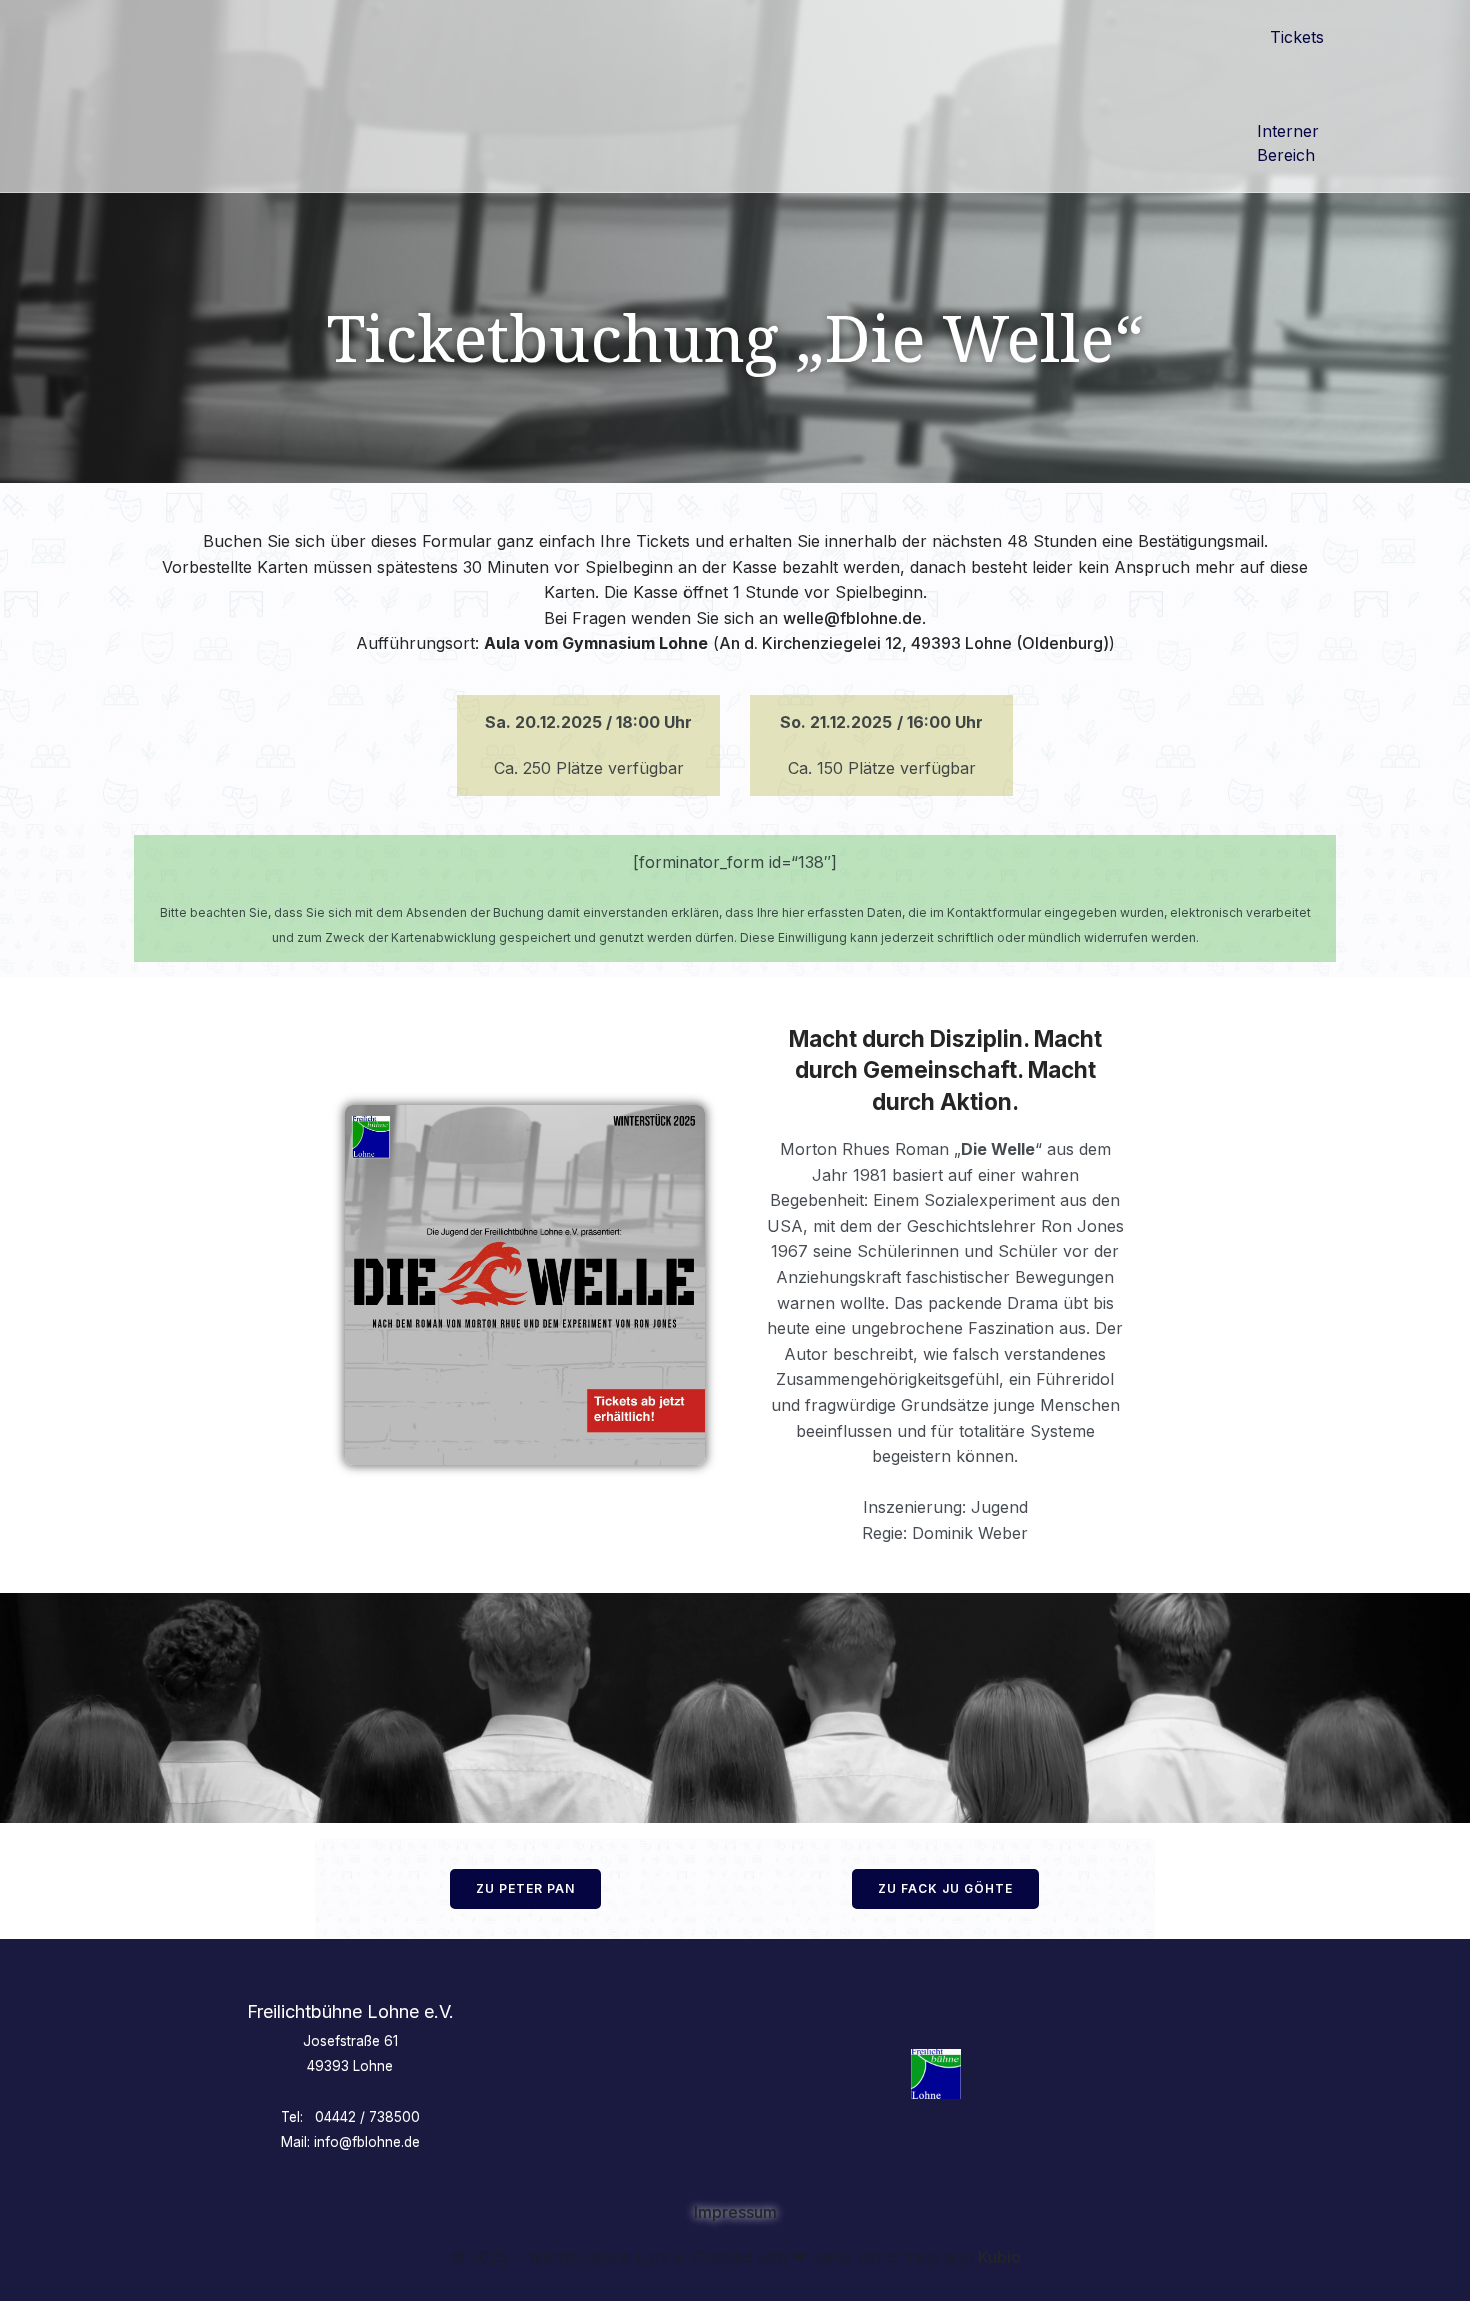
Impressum (735, 2212)
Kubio (999, 2257)
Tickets (1297, 37)
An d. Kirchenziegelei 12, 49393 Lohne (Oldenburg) (914, 643)
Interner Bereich (1290, 143)
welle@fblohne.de (852, 618)
